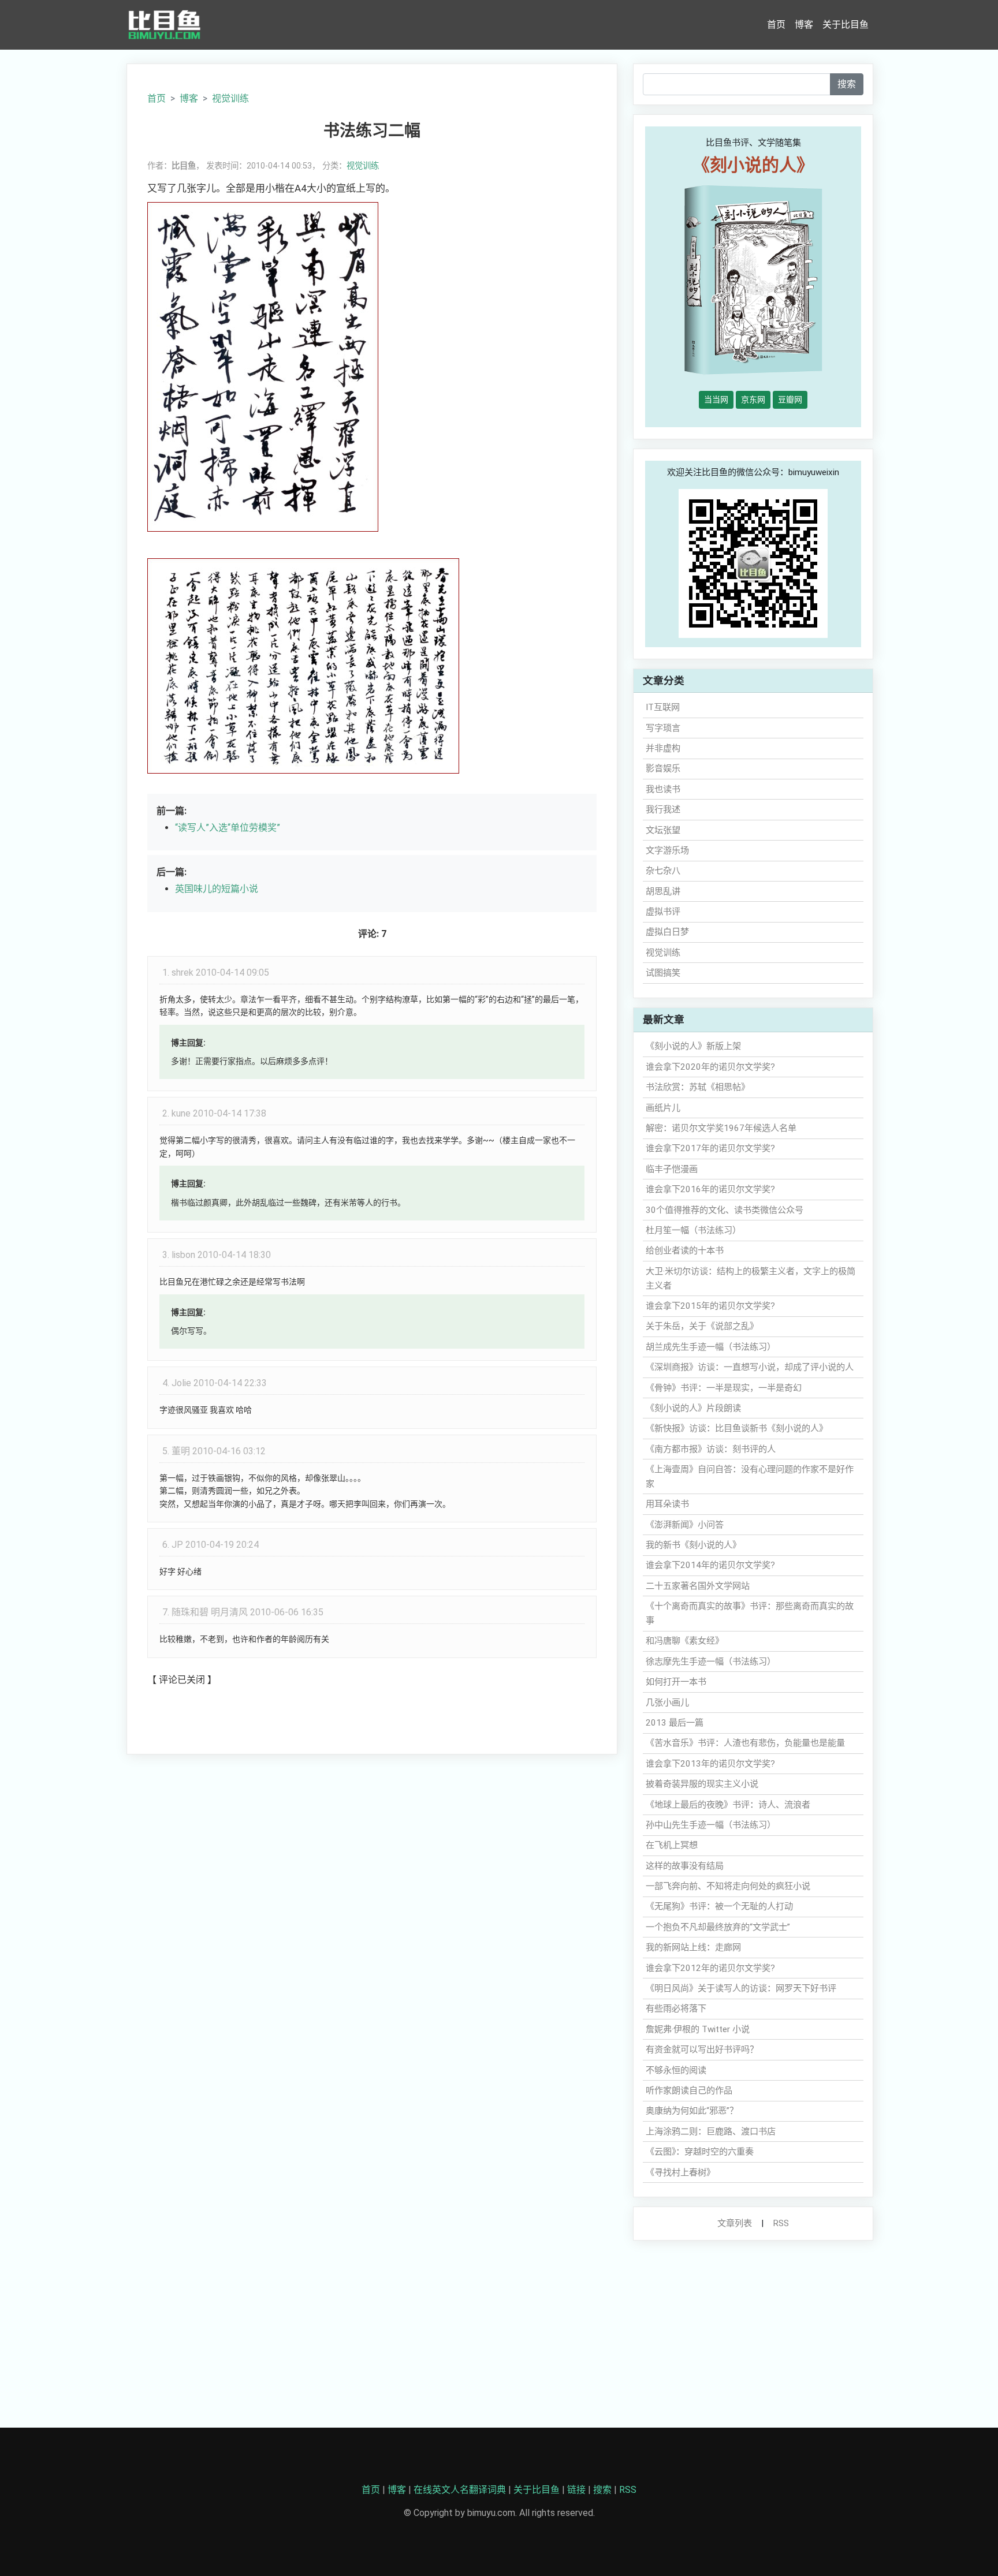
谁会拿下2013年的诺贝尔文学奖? (710, 1764)
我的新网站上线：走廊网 (693, 1947)
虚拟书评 (663, 912)
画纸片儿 (663, 1108)
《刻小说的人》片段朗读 (693, 1408)
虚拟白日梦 (667, 932)
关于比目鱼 (846, 25)
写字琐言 (663, 728)
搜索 (847, 84)
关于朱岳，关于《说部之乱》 (702, 1326)
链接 (576, 2490)
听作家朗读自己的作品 (689, 2090)
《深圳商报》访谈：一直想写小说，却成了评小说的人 (750, 1367)
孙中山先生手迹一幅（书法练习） (711, 1825)
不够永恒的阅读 (676, 2070)
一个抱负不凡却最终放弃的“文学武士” (718, 1927)
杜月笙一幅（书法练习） (693, 1230)
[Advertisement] (372, 1849)
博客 (804, 25)
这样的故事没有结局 (685, 1866)
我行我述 (663, 809)
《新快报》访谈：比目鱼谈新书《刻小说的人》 (737, 1428)
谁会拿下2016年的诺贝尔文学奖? (710, 1189)
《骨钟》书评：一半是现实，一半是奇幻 (724, 1388)
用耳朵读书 (667, 1504)
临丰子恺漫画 (672, 1169)
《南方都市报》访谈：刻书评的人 (711, 1449)
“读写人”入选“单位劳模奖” (228, 828)
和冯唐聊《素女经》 (685, 1641)
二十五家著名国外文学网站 (698, 1586)
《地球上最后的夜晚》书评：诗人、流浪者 (728, 1805)
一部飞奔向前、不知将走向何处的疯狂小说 (728, 1886)
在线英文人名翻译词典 (460, 2490)
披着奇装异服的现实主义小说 (702, 1784)
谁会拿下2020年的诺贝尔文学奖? (710, 1067)
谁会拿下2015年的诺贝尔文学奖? (710, 1306)
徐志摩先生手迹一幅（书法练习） (711, 1662)
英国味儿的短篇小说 (217, 889)
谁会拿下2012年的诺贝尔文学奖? (710, 1968)
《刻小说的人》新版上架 (693, 1046)
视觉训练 (230, 98)
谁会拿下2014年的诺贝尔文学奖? (710, 1565)
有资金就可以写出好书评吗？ (702, 2049)
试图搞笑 (663, 973)
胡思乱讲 (663, 891)
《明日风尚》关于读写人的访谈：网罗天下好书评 (741, 1988)
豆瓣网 (790, 400)
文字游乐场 (667, 850)
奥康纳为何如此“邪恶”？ (692, 2111)
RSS (781, 2223)
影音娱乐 (663, 768)
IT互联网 (663, 707)
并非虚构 (663, 748)
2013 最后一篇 (675, 1723)
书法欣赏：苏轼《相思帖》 (698, 1087)
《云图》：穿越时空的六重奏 (700, 2152)
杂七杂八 (663, 871)
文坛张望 (663, 830)
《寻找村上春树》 (680, 2172)
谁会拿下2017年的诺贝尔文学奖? (710, 1148)
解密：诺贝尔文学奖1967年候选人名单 (721, 1128)
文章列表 (735, 2223)
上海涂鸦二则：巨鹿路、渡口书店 (711, 2131)
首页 (776, 25)
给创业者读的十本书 (685, 1250)
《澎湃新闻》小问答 (685, 1525)
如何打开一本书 (676, 1682)
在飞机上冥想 (672, 1845)
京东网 (753, 400)
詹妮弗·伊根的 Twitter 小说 (698, 2029)
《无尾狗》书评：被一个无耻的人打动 (719, 1906)
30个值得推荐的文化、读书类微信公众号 (725, 1210)
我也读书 (663, 789)
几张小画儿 (667, 1703)
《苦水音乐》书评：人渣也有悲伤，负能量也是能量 (745, 1743)
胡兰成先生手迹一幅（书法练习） (711, 1347)
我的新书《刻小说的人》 (693, 1545)
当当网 (716, 400)
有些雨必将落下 (676, 2008)
